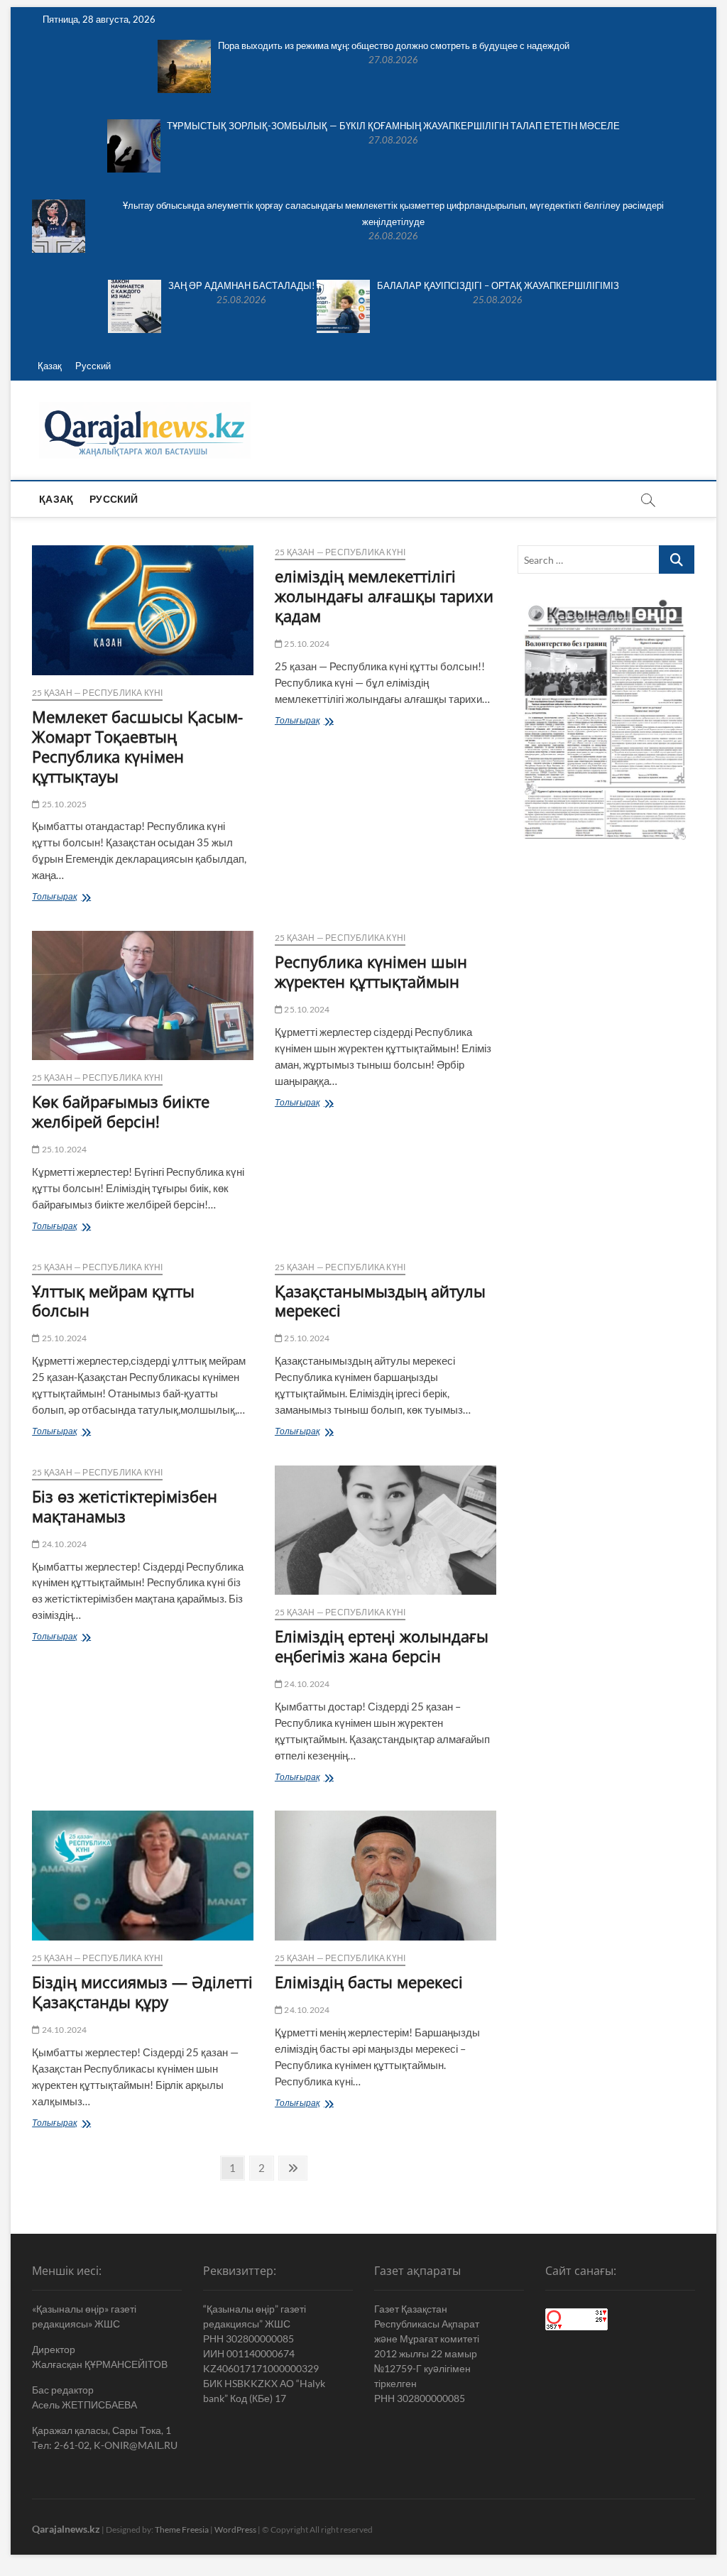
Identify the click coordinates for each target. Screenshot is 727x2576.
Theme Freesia (182, 2529)
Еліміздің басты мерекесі (369, 1982)
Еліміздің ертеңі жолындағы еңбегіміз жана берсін (382, 1646)
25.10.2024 (306, 644)
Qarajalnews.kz (66, 2529)
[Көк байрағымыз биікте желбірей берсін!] (143, 995)
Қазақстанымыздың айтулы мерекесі (380, 1301)
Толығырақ (83, 898)
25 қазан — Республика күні (97, 693)
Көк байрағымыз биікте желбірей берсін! (121, 1111)
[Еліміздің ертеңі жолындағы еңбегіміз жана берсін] (386, 1530)
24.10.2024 (63, 1544)
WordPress (235, 2529)
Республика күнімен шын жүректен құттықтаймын (371, 971)
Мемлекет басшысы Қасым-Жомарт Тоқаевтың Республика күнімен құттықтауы (137, 746)
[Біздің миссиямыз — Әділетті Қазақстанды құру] (143, 1875)
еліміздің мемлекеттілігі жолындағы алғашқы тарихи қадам (384, 596)
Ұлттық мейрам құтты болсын (113, 1301)
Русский (93, 366)
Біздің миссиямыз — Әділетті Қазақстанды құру (142, 1992)
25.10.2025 (63, 804)
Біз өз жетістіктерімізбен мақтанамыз (125, 1506)
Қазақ (50, 366)
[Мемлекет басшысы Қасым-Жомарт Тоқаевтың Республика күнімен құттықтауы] (143, 610)
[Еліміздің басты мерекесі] (386, 1875)
